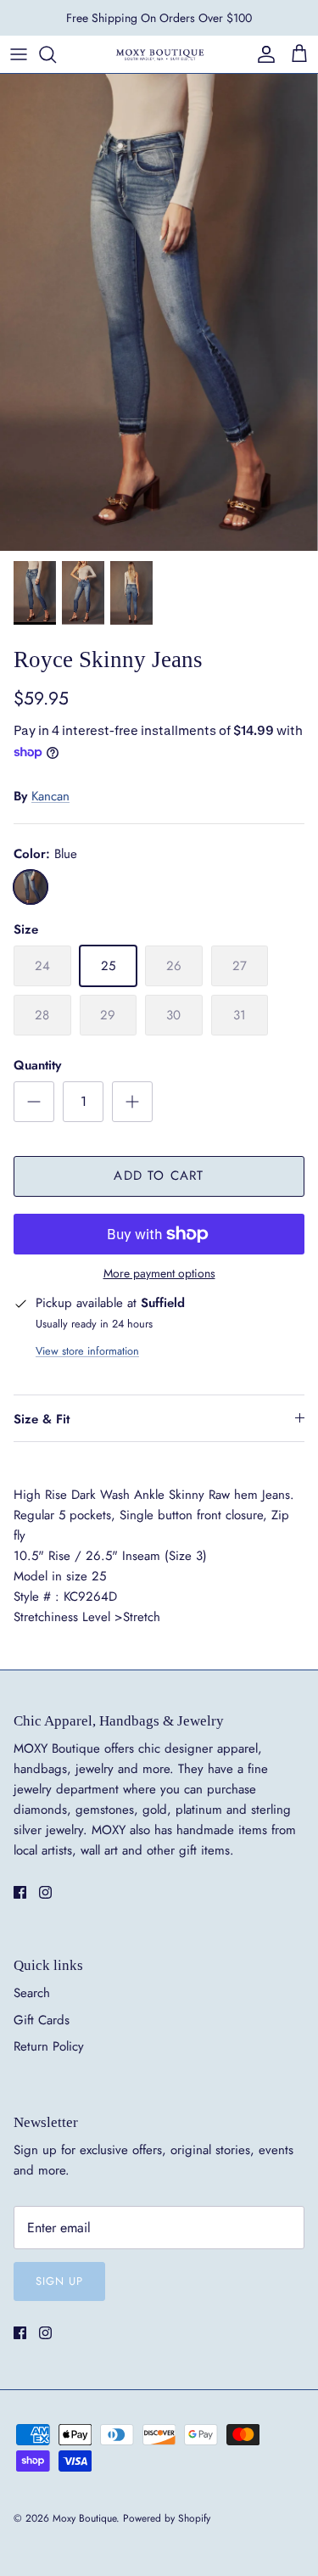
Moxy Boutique (84, 2518)
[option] (159, 312)
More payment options (159, 1274)
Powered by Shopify (167, 2518)
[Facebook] (20, 1892)
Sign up (59, 2281)
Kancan (50, 796)
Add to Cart (159, 1176)
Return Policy (49, 2046)
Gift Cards (42, 2020)
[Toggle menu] (19, 54)
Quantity (37, 1066)
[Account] (262, 54)
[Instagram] (45, 1892)
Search (32, 1993)
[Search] (56, 54)
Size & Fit (42, 1419)
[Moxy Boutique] (159, 54)
